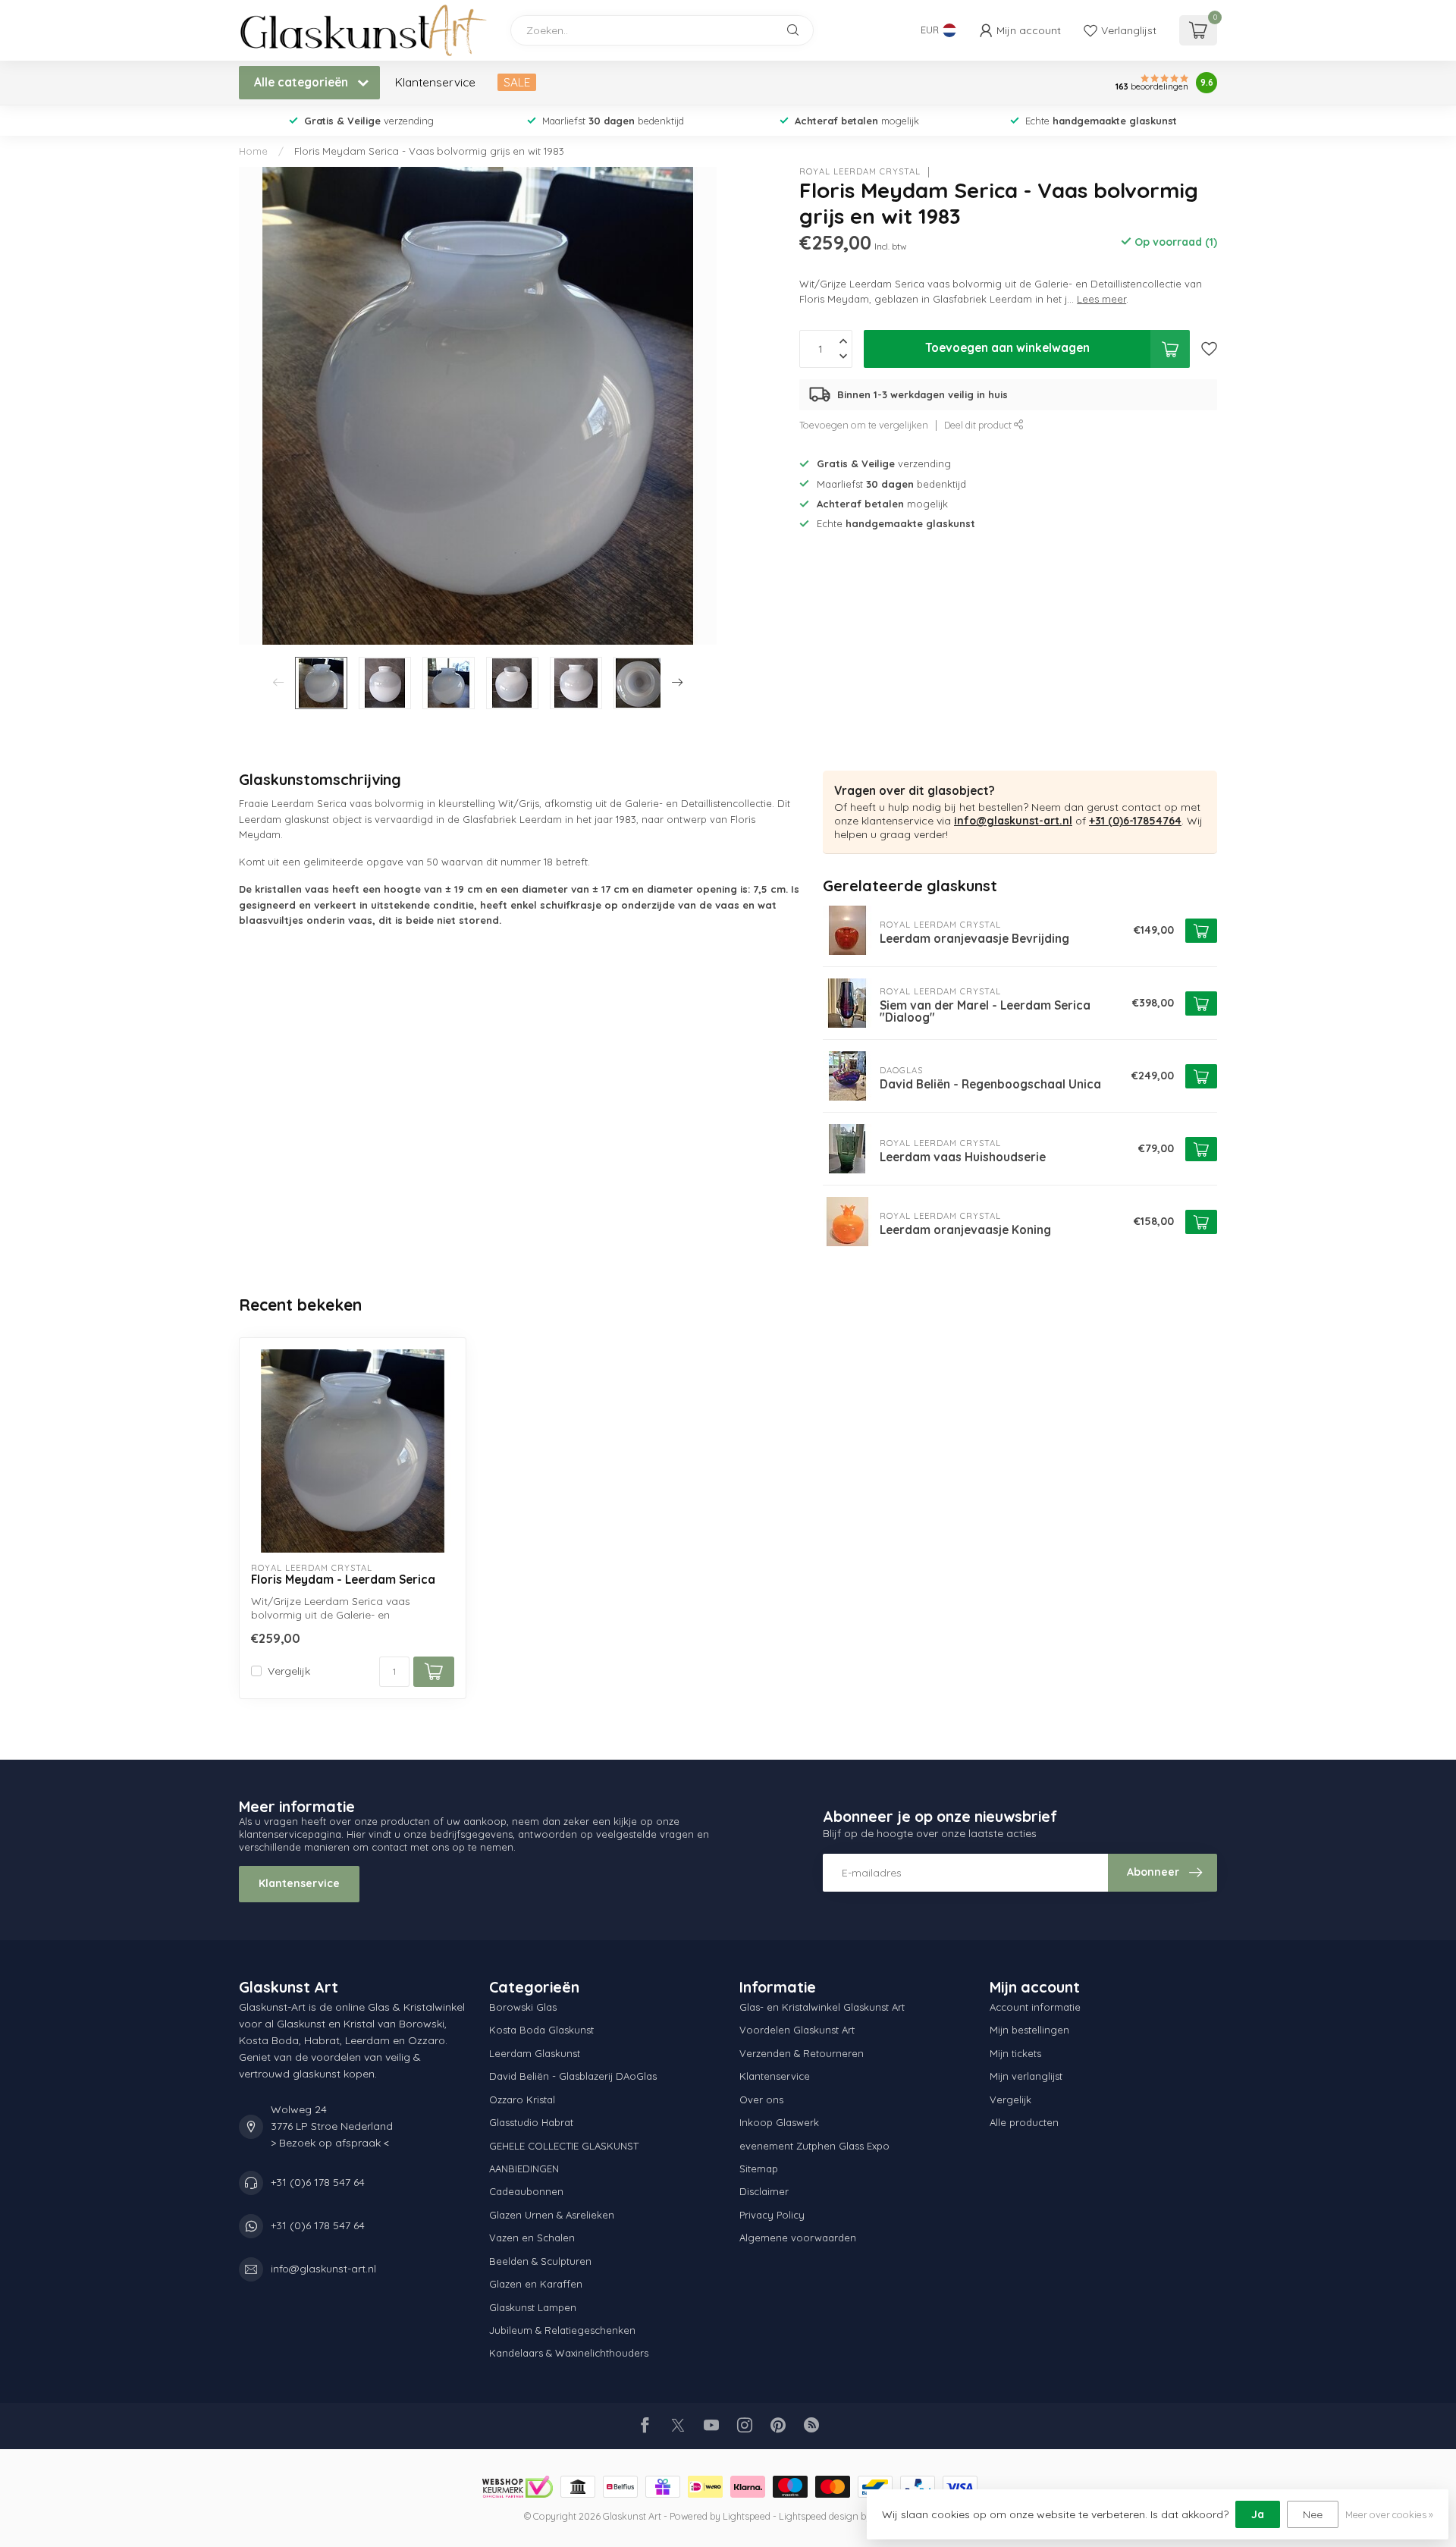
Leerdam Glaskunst (535, 2053)
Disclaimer (764, 2191)
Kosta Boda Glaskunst (541, 2030)
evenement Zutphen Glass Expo (814, 2146)
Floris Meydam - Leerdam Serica (343, 1580)
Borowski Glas (523, 2007)
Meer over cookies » (1389, 2514)
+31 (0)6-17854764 (1135, 821)
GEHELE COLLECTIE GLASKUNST (564, 2146)
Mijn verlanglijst (1026, 2076)
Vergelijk (289, 1671)
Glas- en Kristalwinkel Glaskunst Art (822, 2007)
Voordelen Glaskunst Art (797, 2030)
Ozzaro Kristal (522, 2099)
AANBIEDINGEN (524, 2169)
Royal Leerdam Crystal (860, 172)
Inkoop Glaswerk (779, 2122)
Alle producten (1024, 2122)
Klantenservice (435, 82)
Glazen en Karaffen (536, 2284)
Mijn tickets (1015, 2053)
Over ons (761, 2099)
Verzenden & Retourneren (802, 2053)
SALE (517, 82)
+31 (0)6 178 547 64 (318, 2182)
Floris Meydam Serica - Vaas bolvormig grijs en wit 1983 (429, 151)
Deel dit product (979, 425)
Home (253, 151)
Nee (1313, 2514)
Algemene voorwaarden (798, 2238)
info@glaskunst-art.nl (1013, 821)
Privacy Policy (772, 2215)
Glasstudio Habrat (531, 2122)
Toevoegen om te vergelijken (864, 425)
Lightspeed (747, 2516)
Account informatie (1035, 2007)
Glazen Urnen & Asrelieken (552, 2215)
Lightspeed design (819, 2516)
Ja (1258, 2514)
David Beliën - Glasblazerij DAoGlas (573, 2076)
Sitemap (759, 2169)
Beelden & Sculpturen (540, 2261)
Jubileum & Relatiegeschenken (562, 2330)
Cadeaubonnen (526, 2191)
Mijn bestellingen (1029, 2030)
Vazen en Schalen (532, 2238)
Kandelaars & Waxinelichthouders (569, 2353)
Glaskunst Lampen (533, 2307)
